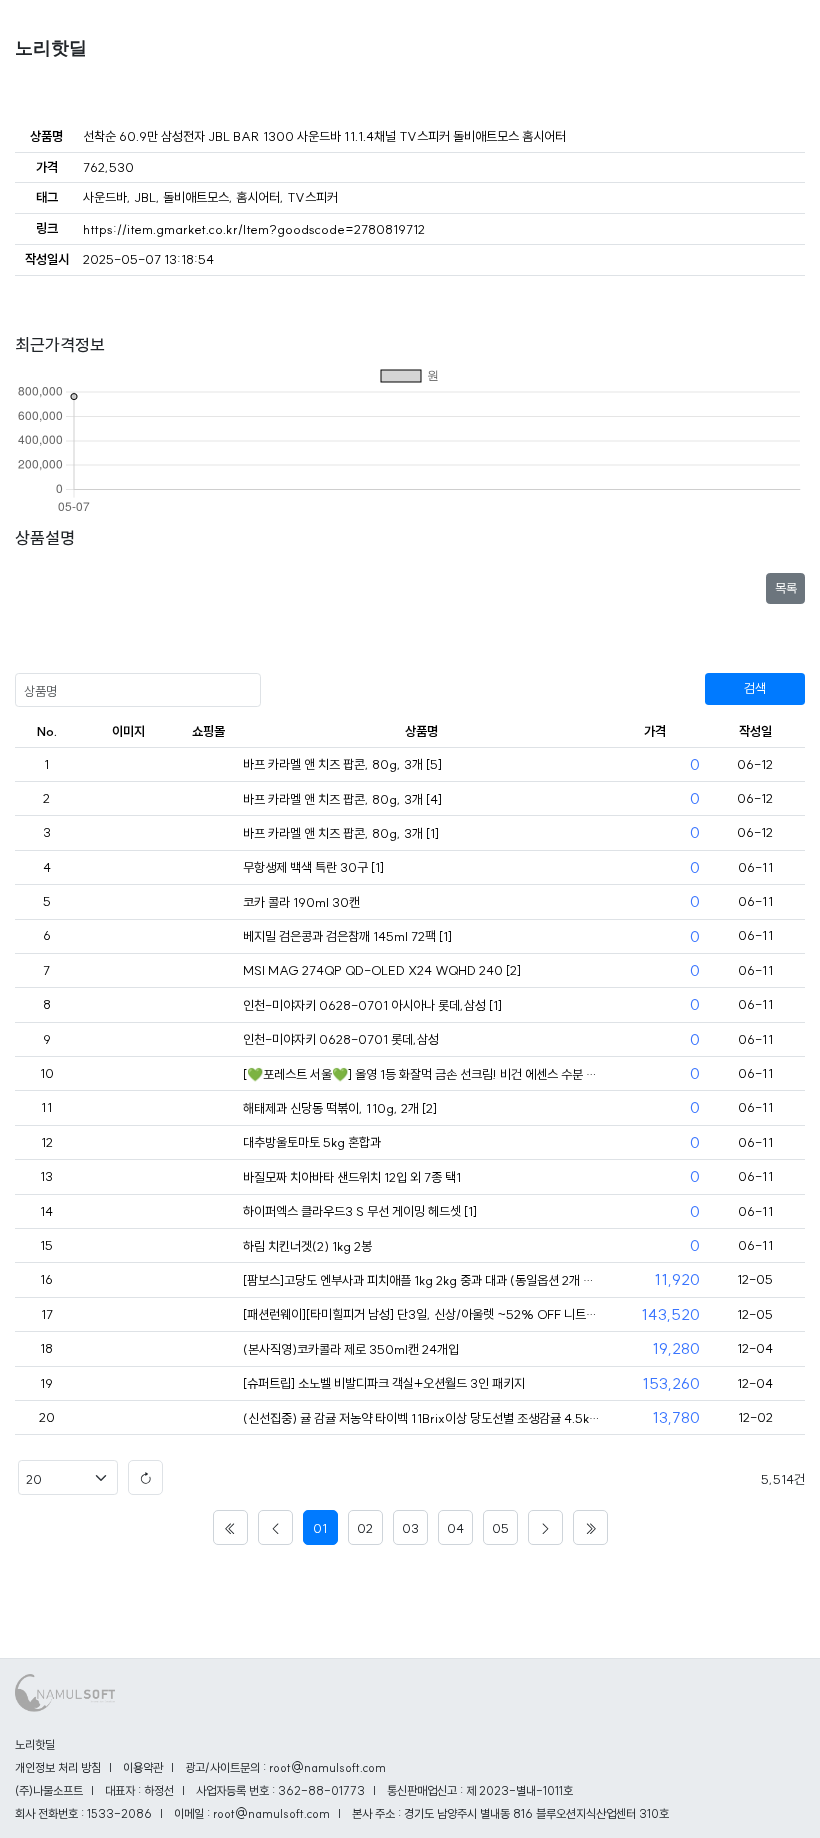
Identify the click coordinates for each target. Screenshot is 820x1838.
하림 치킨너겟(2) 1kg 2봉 (307, 1246)
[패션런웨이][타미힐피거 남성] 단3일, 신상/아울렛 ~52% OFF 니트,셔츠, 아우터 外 (421, 1314)
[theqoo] (208, 1075)
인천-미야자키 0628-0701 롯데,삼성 (341, 1039)
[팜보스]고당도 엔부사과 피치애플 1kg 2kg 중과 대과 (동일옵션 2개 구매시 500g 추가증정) (421, 1280)
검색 (755, 688)
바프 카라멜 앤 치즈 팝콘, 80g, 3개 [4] (342, 799)
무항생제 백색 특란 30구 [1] (313, 867)
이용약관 (143, 1767)
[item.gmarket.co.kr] (208, 1419)
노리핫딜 (51, 48)
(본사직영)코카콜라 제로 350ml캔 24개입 (351, 1349)
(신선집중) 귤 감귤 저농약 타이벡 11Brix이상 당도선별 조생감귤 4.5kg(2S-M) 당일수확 (421, 1418)
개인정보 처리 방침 (58, 1767)
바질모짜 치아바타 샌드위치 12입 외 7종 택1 (352, 1177)
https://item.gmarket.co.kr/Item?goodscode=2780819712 (254, 229)
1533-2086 (119, 1813)
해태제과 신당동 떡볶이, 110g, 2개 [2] (340, 1108)
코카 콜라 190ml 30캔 (301, 902)
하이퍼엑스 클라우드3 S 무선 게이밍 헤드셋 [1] (360, 1211)
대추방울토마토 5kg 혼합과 (312, 1142)
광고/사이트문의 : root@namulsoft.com (285, 1767)
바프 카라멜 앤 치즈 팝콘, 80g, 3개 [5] (342, 764)
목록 (786, 588)
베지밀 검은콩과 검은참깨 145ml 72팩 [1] (347, 936)
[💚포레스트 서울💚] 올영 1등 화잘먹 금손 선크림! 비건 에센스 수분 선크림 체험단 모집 (421, 1074)
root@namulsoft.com (271, 1813)
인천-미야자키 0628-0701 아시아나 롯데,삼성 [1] (372, 1005)
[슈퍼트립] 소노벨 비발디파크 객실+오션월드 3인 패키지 (384, 1383)
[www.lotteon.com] (208, 1281)
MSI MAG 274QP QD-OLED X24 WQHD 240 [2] (382, 970)
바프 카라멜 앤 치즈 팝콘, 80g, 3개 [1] (341, 833)
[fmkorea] (208, 765)
